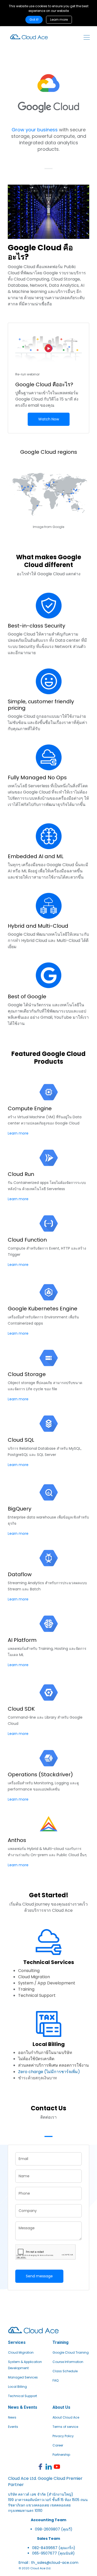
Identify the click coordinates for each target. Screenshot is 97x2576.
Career (58, 2445)
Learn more (59, 20)
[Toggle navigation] (87, 37)
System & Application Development (25, 2365)
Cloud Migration (21, 2352)
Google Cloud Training (71, 2352)
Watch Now (49, 419)
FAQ (55, 2380)
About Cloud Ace (66, 2417)
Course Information (68, 2362)
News (12, 2417)
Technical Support (23, 2396)
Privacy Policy (63, 2436)
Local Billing (17, 2387)
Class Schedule (65, 2371)
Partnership (61, 2455)
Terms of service (65, 2427)
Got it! (34, 20)
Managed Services (23, 2377)
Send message (39, 2276)
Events (13, 2427)
